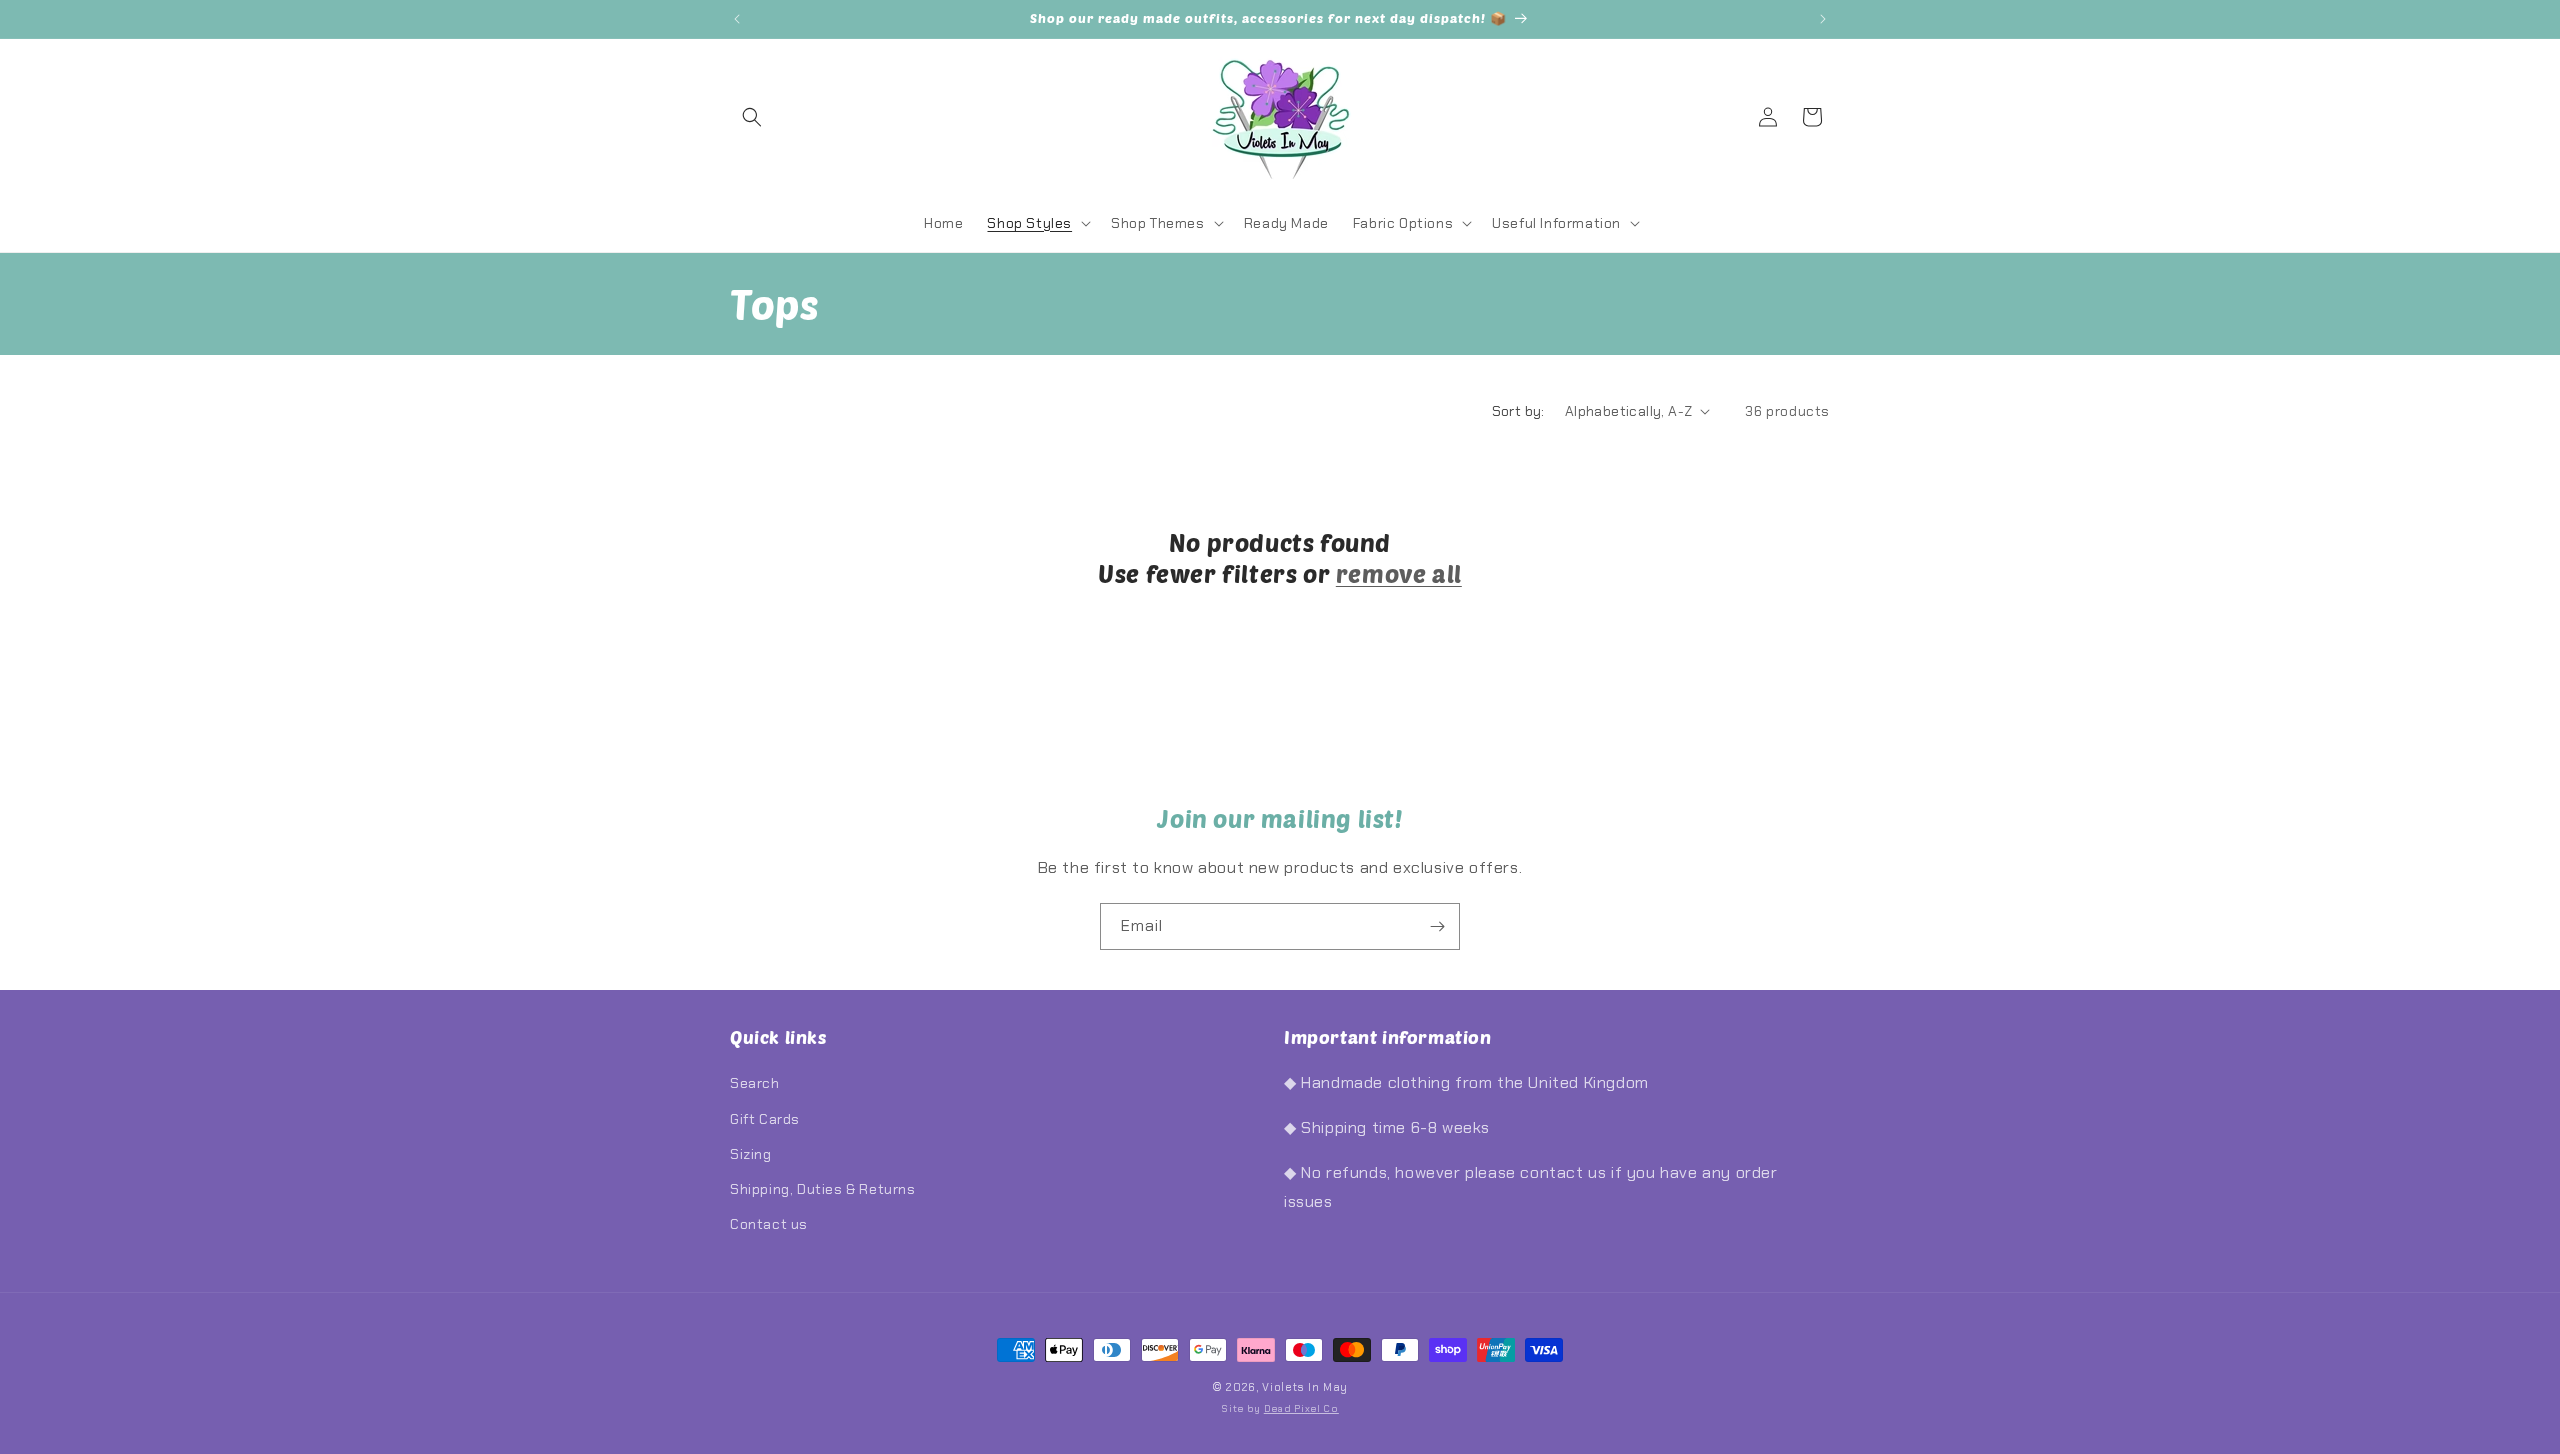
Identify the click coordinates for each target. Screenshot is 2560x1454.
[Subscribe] (1437, 926)
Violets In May (1305, 1387)
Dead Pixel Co (1301, 1408)
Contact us (769, 1224)
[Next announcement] (1823, 19)
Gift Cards (765, 1119)
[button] (752, 117)
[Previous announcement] (737, 19)
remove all (1399, 573)
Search (755, 1083)
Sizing (751, 1154)
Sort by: (1518, 411)
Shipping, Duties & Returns (823, 1189)
